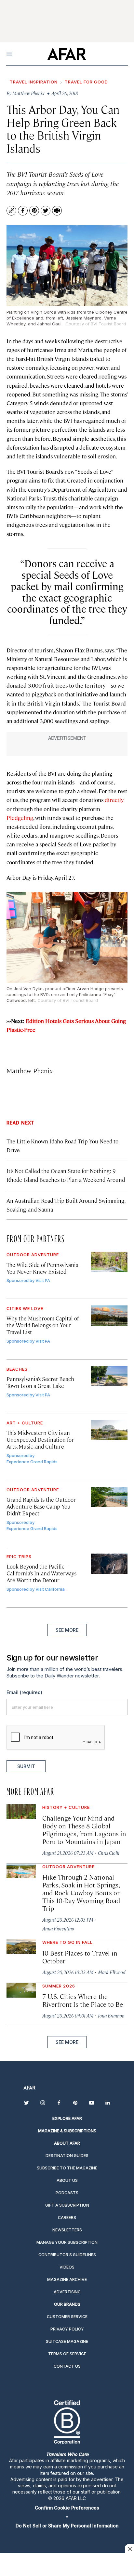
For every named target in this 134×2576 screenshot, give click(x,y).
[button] (67, 2508)
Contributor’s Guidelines (67, 2255)
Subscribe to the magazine (67, 2168)
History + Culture (66, 1807)
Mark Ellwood (112, 1972)
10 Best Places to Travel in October (80, 1957)
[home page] (67, 54)
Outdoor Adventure (33, 1255)
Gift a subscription (67, 2205)
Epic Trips (19, 1556)
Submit (26, 1766)
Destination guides (67, 2156)
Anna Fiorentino (58, 1928)
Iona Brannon (111, 2015)
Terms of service (67, 2354)
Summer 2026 (59, 1986)
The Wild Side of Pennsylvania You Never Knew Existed (42, 1268)
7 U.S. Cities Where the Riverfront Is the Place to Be (83, 2000)
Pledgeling (20, 818)
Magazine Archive (67, 2279)
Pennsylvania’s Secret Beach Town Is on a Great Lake (40, 1382)
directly (114, 800)
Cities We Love (25, 1308)
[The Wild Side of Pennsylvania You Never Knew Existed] (109, 1262)
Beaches (17, 1369)
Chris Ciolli (109, 1853)
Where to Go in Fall (67, 1942)
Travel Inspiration (34, 82)
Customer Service (67, 2317)
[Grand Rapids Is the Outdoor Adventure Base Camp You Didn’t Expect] (109, 1497)
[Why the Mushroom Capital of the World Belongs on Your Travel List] (109, 1316)
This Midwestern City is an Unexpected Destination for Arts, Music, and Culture (40, 1439)
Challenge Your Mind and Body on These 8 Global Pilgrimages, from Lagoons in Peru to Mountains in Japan (84, 1830)
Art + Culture (25, 1423)
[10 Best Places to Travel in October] (21, 1947)
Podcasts (67, 2193)
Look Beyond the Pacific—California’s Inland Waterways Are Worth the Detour (41, 1573)
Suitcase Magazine (67, 2341)
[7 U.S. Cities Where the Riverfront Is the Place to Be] (21, 1990)
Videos (67, 2267)
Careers (67, 2218)
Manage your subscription (67, 2242)
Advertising (67, 2292)
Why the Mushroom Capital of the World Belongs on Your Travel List (43, 1325)
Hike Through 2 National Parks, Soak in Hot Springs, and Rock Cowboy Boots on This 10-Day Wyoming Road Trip (81, 1892)
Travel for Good (86, 82)
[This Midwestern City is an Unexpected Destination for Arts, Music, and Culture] (109, 1430)
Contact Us (67, 2366)
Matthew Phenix (30, 1071)
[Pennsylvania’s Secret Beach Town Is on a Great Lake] (109, 1376)
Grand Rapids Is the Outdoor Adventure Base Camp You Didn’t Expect (41, 1506)
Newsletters (67, 2230)
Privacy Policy (67, 2329)
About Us (67, 2180)
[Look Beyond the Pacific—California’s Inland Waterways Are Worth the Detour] (109, 1564)
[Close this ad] (129, 2549)
